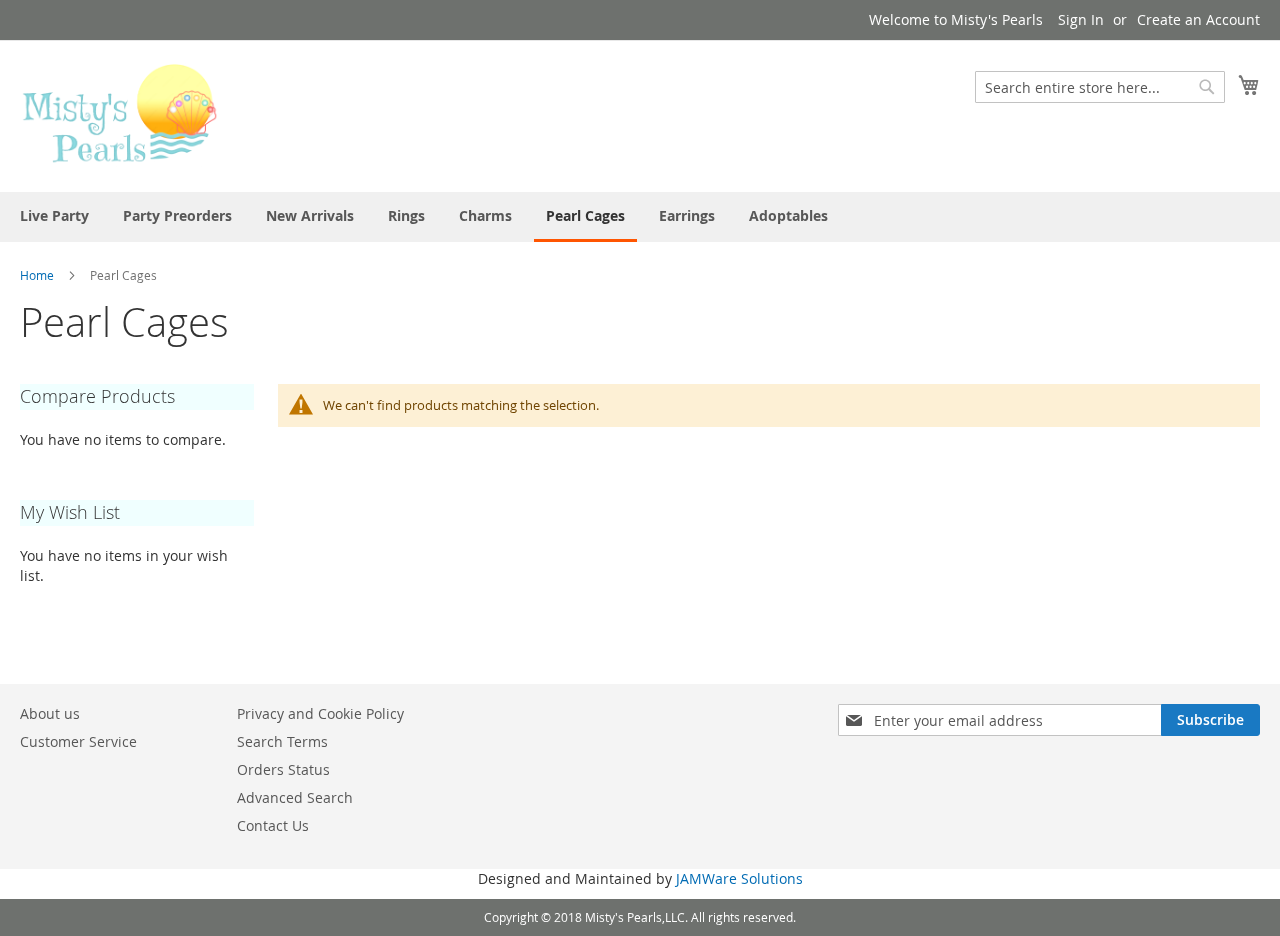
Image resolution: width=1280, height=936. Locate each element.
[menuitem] (54, 215)
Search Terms (282, 741)
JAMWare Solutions (739, 878)
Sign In (1081, 19)
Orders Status (283, 769)
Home (37, 275)
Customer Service (78, 741)
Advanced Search (295, 797)
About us (50, 713)
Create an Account (1198, 19)
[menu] (640, 217)
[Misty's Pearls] (120, 115)
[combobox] (1100, 87)
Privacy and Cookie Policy (320, 713)
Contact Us (273, 825)
